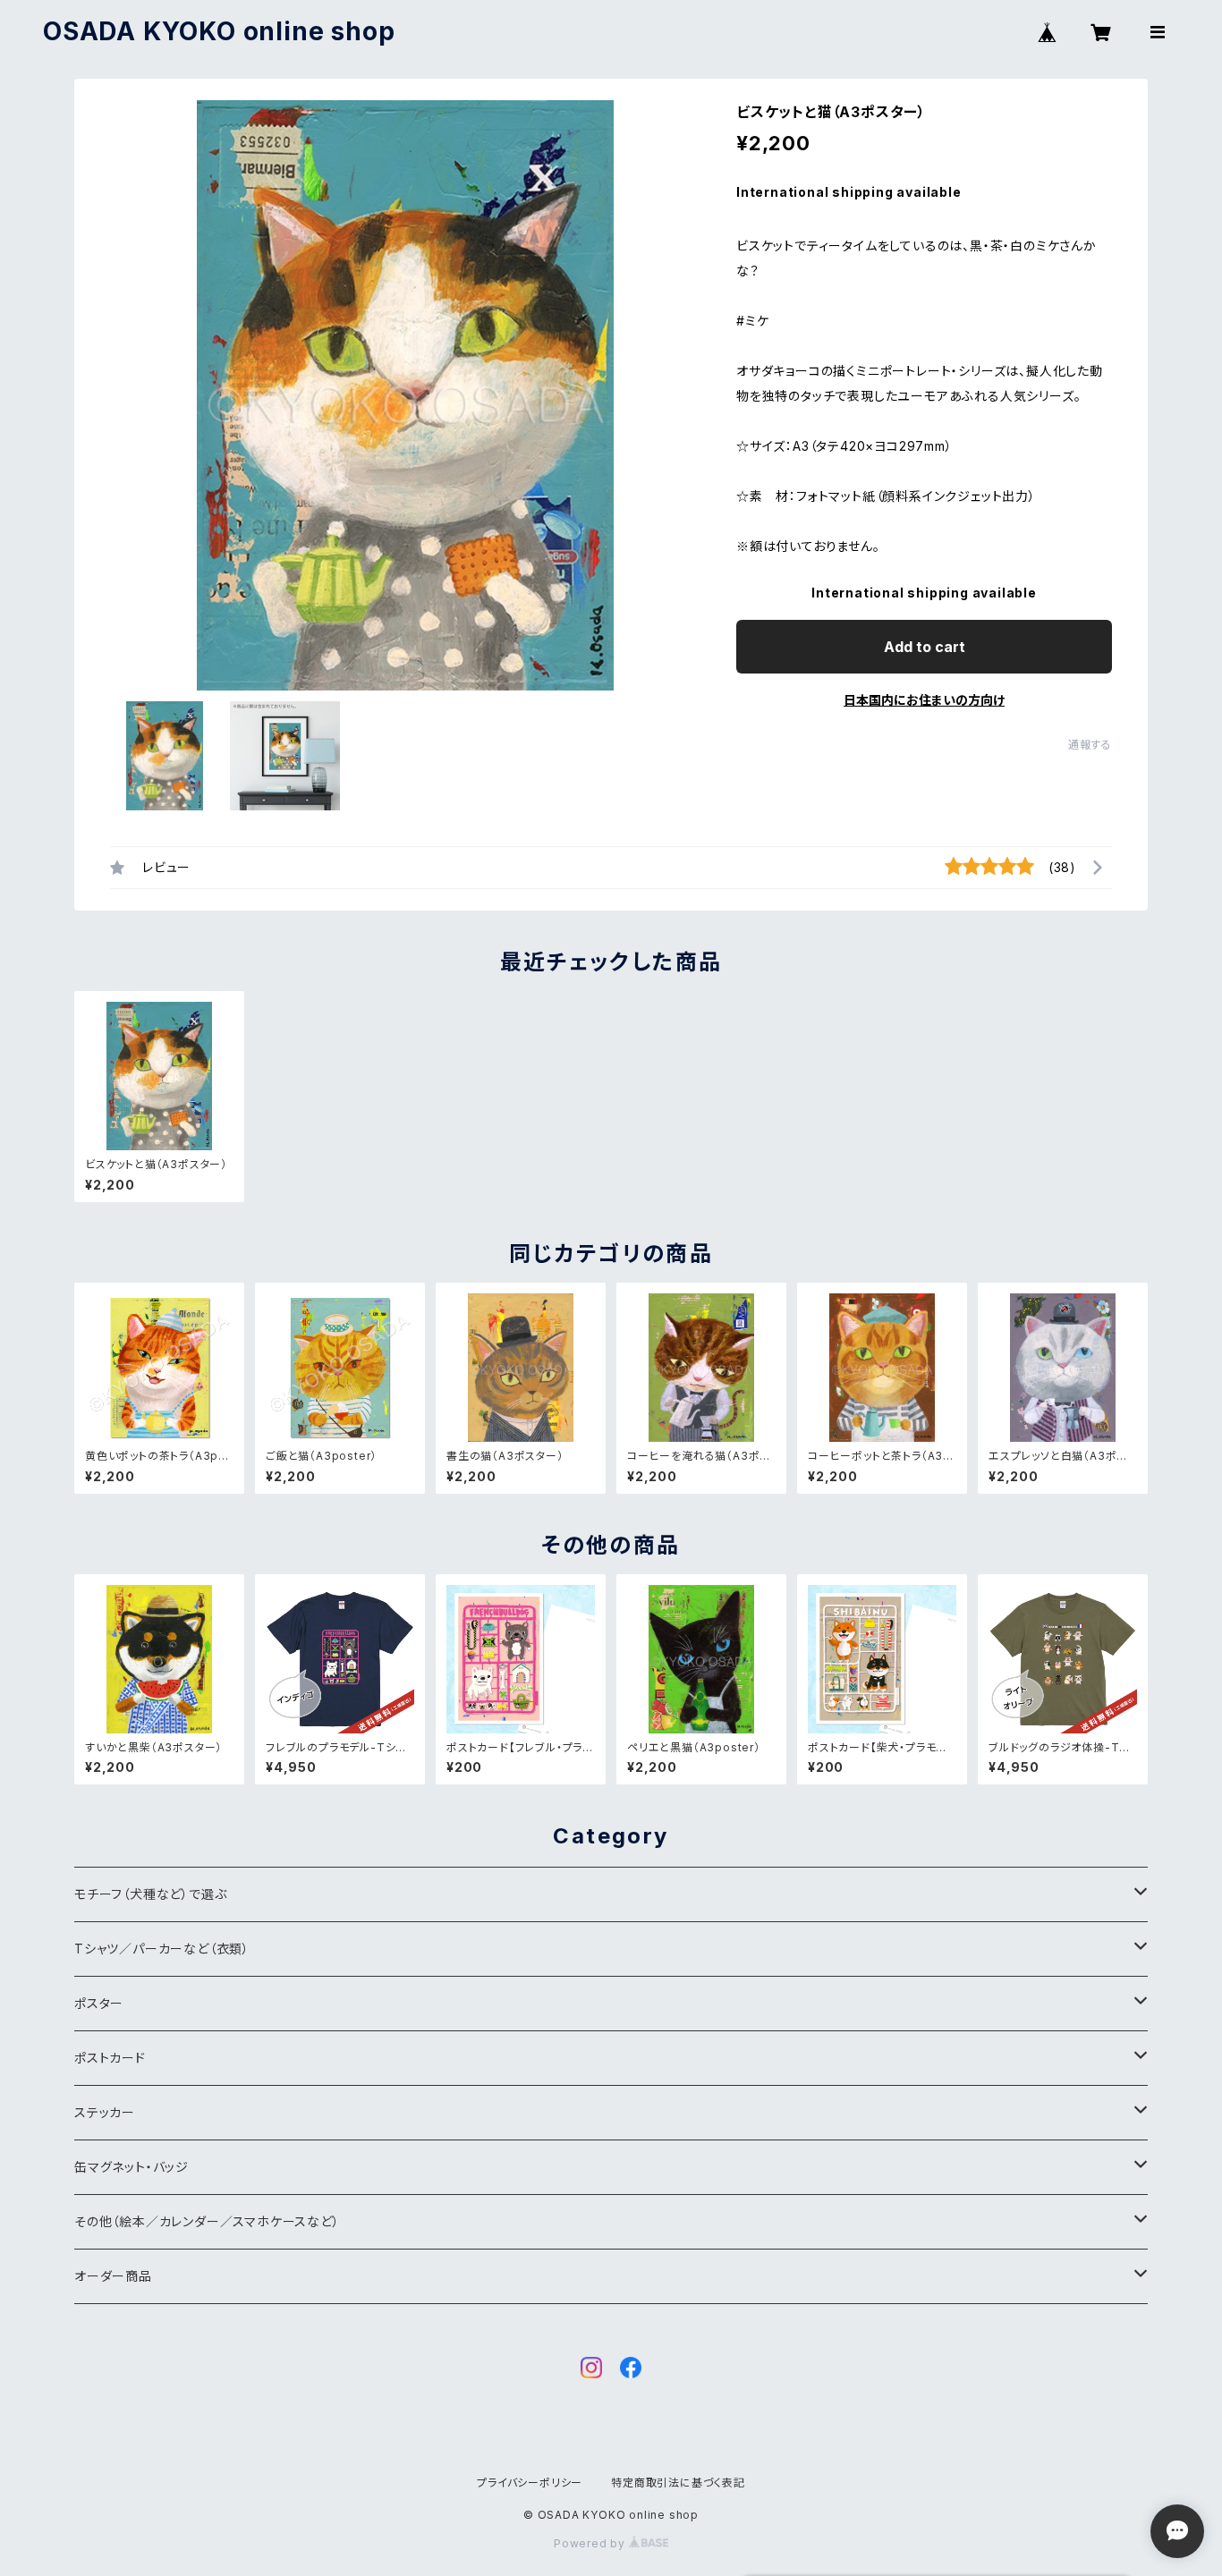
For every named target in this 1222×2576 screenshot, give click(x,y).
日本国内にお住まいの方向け (924, 700)
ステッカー (105, 2112)
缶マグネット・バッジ (132, 2167)
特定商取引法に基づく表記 (678, 2483)
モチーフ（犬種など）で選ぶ (150, 1894)
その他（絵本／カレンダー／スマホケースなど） (207, 2221)
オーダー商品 (113, 2276)
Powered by (591, 2543)
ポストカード (110, 2058)
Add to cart (925, 647)
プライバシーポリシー (530, 2483)
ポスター (99, 2003)
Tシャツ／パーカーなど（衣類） (162, 1949)
